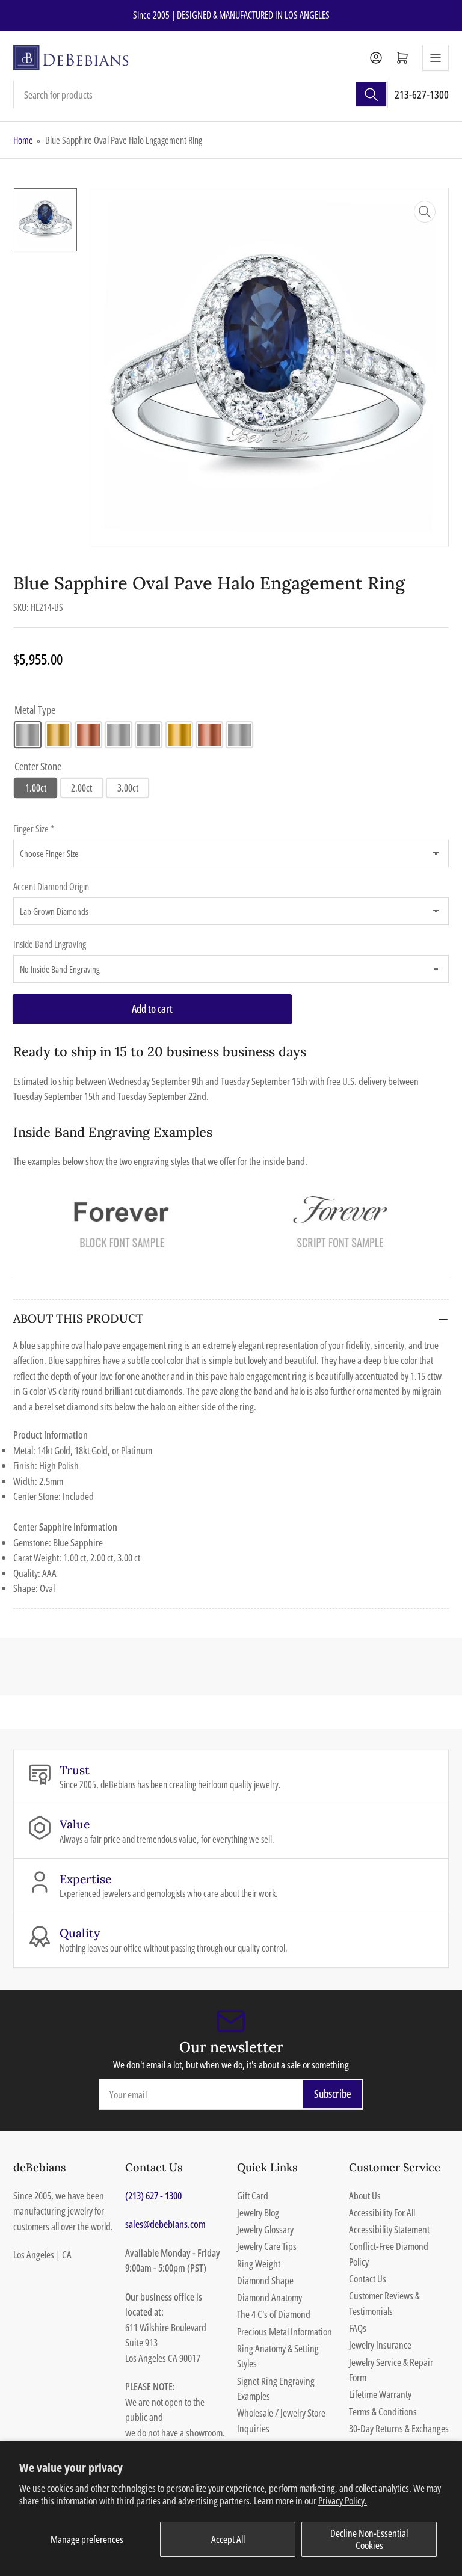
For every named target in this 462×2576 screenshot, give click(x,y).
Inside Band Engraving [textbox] (50, 944)
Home (23, 140)
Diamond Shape (265, 2280)
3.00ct (128, 788)
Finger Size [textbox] (34, 829)
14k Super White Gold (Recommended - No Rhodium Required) (119, 735)
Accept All (228, 2539)
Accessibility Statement (389, 2229)
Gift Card (253, 2196)
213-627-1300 (422, 94)
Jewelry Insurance (380, 2345)
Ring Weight (259, 2264)
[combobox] (201, 94)
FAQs (358, 2328)
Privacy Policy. (343, 2501)
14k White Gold (28, 735)
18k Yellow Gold (179, 735)
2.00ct (82, 788)
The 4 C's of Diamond (274, 2314)
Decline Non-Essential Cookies (369, 2539)
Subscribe (333, 2094)
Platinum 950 (239, 735)
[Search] (371, 94)
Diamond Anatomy (269, 2297)
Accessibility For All (382, 2212)
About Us (365, 2196)
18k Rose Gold (209, 735)
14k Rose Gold (88, 735)
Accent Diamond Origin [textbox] (51, 887)
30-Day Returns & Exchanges (399, 2428)
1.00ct (36, 788)
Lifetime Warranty (380, 2394)
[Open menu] (436, 58)
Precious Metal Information (285, 2332)
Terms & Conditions (383, 2412)
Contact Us (368, 2279)
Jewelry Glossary (265, 2229)
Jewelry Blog (258, 2212)
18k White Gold (149, 735)
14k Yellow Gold (58, 735)
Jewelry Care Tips (267, 2246)
